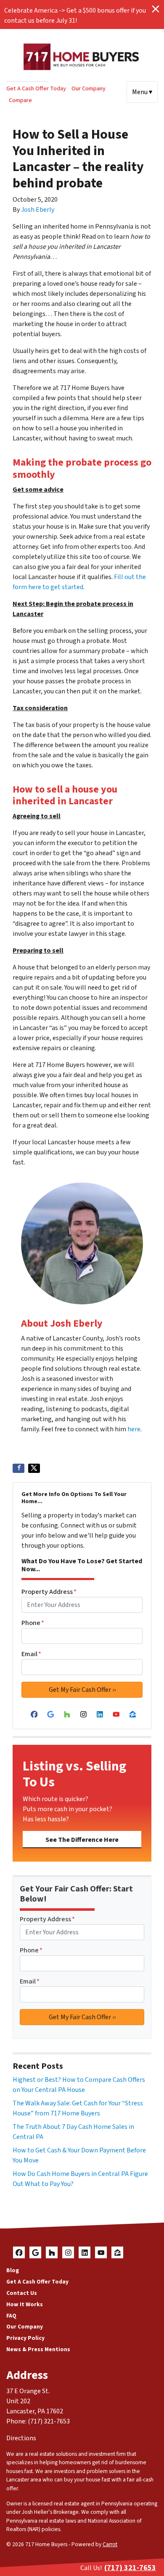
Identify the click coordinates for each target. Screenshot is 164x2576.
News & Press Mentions (38, 2349)
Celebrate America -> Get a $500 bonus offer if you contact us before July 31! (75, 16)
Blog (13, 2270)
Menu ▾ (142, 92)
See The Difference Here (82, 1840)
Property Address (49, 1592)
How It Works (25, 2304)
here (134, 1429)
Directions (21, 2438)
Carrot (110, 2544)
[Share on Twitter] (34, 1468)
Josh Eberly (38, 210)
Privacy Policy (25, 2338)
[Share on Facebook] (19, 1468)
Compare (20, 100)
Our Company (89, 88)
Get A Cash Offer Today (36, 88)
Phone (33, 1623)
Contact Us (22, 2293)
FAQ (11, 2316)
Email (31, 1654)
